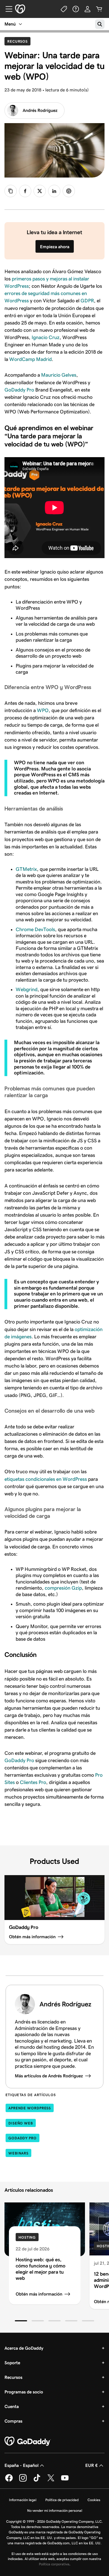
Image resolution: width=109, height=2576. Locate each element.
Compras (13, 2421)
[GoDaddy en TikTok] (37, 2481)
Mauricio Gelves (59, 375)
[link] (25, 191)
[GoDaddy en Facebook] (9, 2481)
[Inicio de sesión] (87, 9)
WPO (43, 710)
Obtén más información (39, 2294)
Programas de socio (24, 2392)
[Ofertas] (64, 9)
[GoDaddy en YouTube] (65, 2481)
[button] (21, 2321)
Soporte (12, 2363)
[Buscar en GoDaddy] (100, 24)
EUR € (92, 2465)
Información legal (23, 2500)
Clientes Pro (32, 1782)
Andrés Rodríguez (40, 110)
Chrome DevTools (35, 929)
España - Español (22, 2465)
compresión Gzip (63, 1588)
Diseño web (21, 2123)
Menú (10, 24)
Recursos (19, 41)
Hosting (27, 2237)
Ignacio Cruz (46, 337)
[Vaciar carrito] (99, 9)
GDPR (87, 301)
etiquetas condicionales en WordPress (46, 1479)
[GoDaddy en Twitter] (51, 2481)
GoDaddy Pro (19, 390)
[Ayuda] (76, 9)
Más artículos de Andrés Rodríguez (49, 2076)
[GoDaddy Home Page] (28, 2441)
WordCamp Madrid (30, 359)
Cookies (94, 2500)
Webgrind (27, 989)
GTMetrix (26, 869)
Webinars (18, 2153)
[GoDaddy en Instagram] (23, 2481)
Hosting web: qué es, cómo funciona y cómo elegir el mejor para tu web (41, 2269)
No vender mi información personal (55, 2511)
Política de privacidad (62, 2500)
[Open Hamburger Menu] (7, 9)
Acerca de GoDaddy (24, 2348)
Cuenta (12, 2406)
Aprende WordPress (30, 2108)
